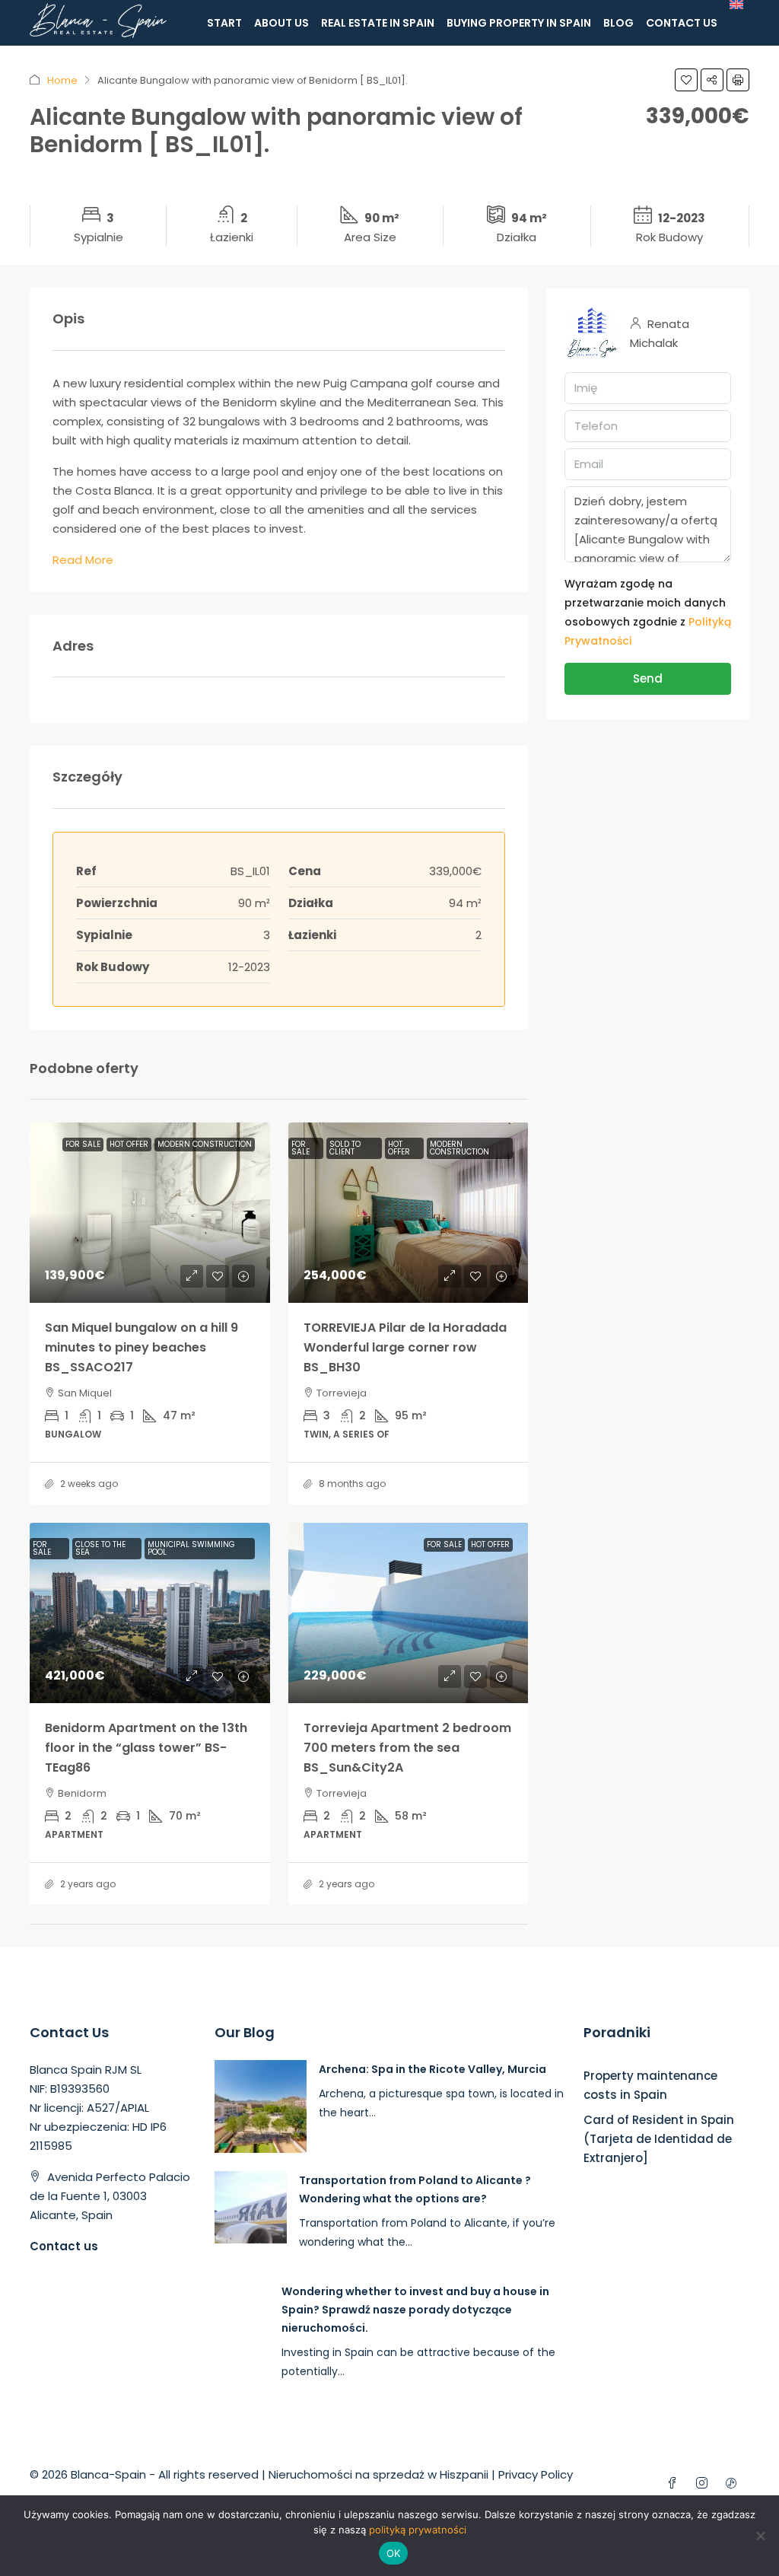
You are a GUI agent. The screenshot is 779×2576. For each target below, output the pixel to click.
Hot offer (129, 1144)
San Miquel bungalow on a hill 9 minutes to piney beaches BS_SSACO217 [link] (141, 1347)
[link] (150, 1213)
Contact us (64, 2246)
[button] (686, 80)
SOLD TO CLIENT (345, 1148)
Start (224, 23)
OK (394, 2553)
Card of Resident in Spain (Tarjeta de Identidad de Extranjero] (659, 2139)
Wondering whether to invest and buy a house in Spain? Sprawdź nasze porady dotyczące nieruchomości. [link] (415, 2310)
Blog (618, 23)
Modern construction (205, 1144)
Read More (83, 560)
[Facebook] (675, 2484)
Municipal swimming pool (191, 1548)
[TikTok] (734, 2484)
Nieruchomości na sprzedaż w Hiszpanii (378, 2474)
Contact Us (682, 23)
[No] (760, 2536)
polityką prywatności (418, 2530)
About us (281, 23)
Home (62, 80)
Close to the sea (100, 1548)
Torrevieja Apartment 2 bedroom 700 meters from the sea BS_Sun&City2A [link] (407, 1748)
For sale (83, 1144)
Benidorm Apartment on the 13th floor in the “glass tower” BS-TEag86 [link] (146, 1748)
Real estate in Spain (378, 23)
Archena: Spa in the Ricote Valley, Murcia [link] (432, 2069)
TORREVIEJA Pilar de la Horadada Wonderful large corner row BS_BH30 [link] (405, 1347)
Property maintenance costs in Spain (650, 2085)
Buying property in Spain (519, 23)
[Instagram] (705, 2484)
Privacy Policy (536, 2474)
